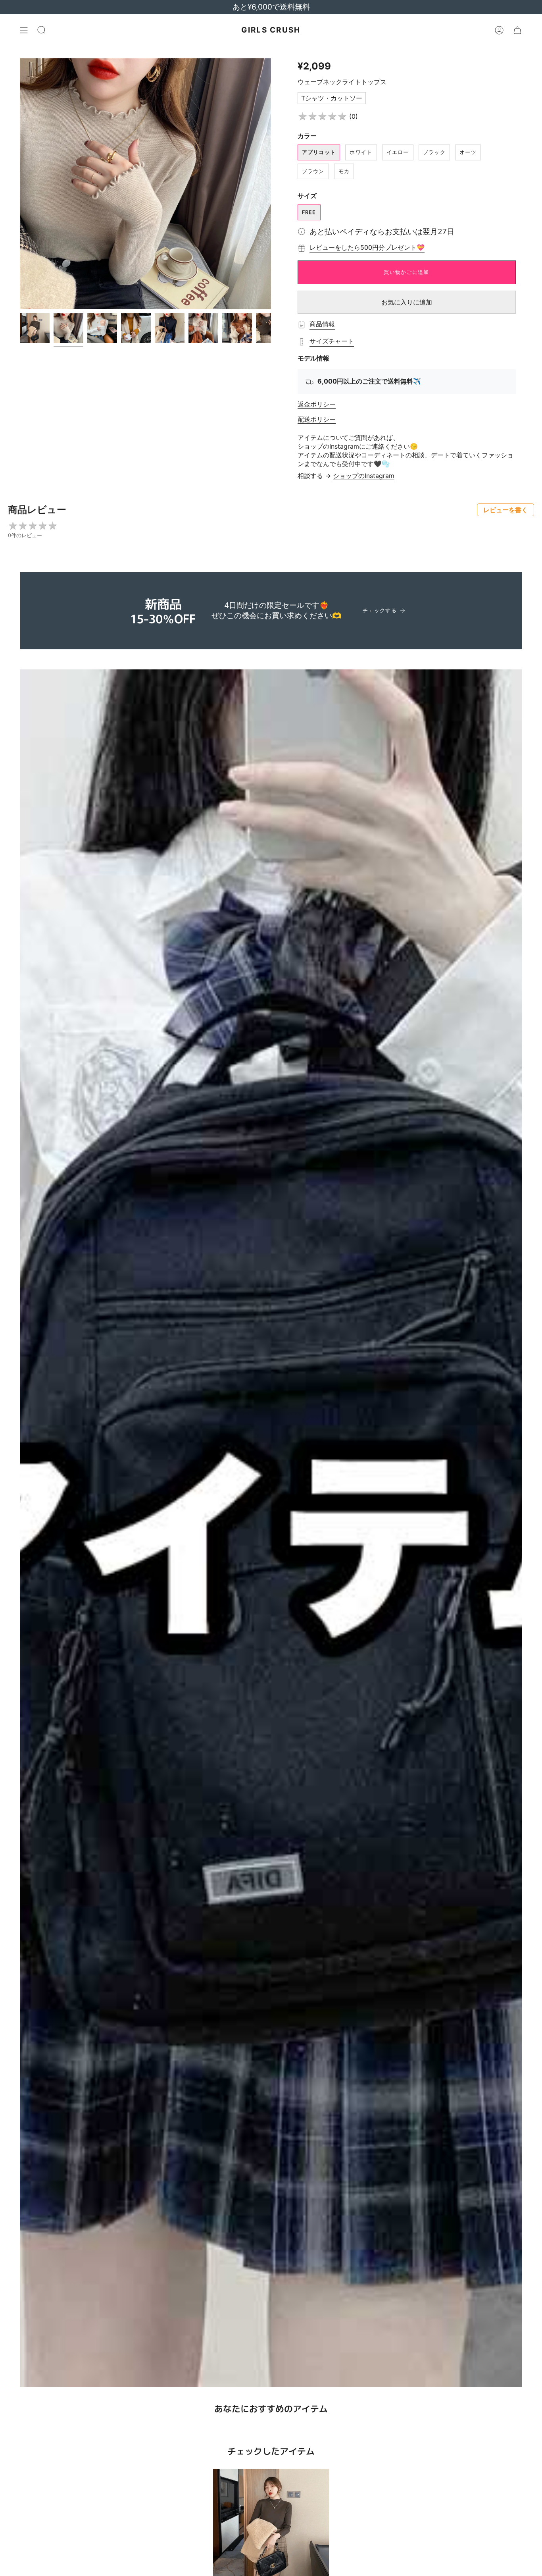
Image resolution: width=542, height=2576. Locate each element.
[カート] (517, 30)
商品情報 (322, 324)
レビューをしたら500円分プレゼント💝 (367, 247)
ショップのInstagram (364, 476)
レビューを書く (505, 510)
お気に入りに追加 (407, 302)
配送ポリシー (317, 419)
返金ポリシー (317, 404)
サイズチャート (332, 341)
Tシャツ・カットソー (332, 98)
